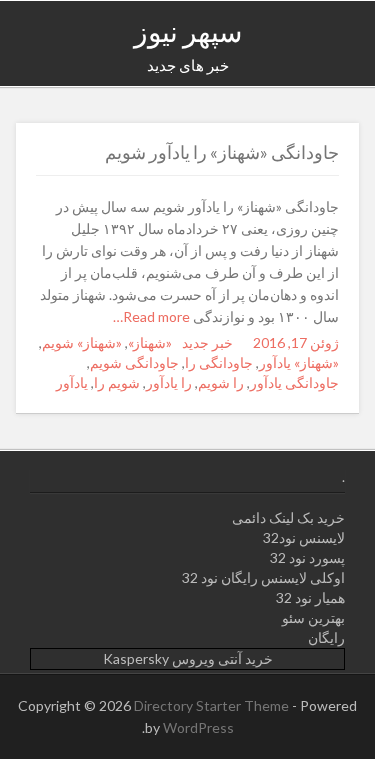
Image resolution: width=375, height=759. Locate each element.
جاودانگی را (219, 362)
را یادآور (169, 382)
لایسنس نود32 (304, 537)
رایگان (326, 637)
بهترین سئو (313, 617)
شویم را (117, 382)
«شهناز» (150, 342)
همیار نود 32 (310, 597)
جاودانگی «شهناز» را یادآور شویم (222, 152)
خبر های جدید (188, 65)
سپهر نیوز (188, 31)
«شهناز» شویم (82, 342)
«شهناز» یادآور (299, 362)
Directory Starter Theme (213, 705)
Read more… (153, 316)
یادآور (72, 382)
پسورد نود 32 (307, 557)
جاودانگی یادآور (294, 382)
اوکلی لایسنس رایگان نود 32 (263, 577)
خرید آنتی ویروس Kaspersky (188, 658)
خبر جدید (207, 342)
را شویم (221, 382)
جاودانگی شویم (134, 362)
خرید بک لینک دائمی (288, 517)
